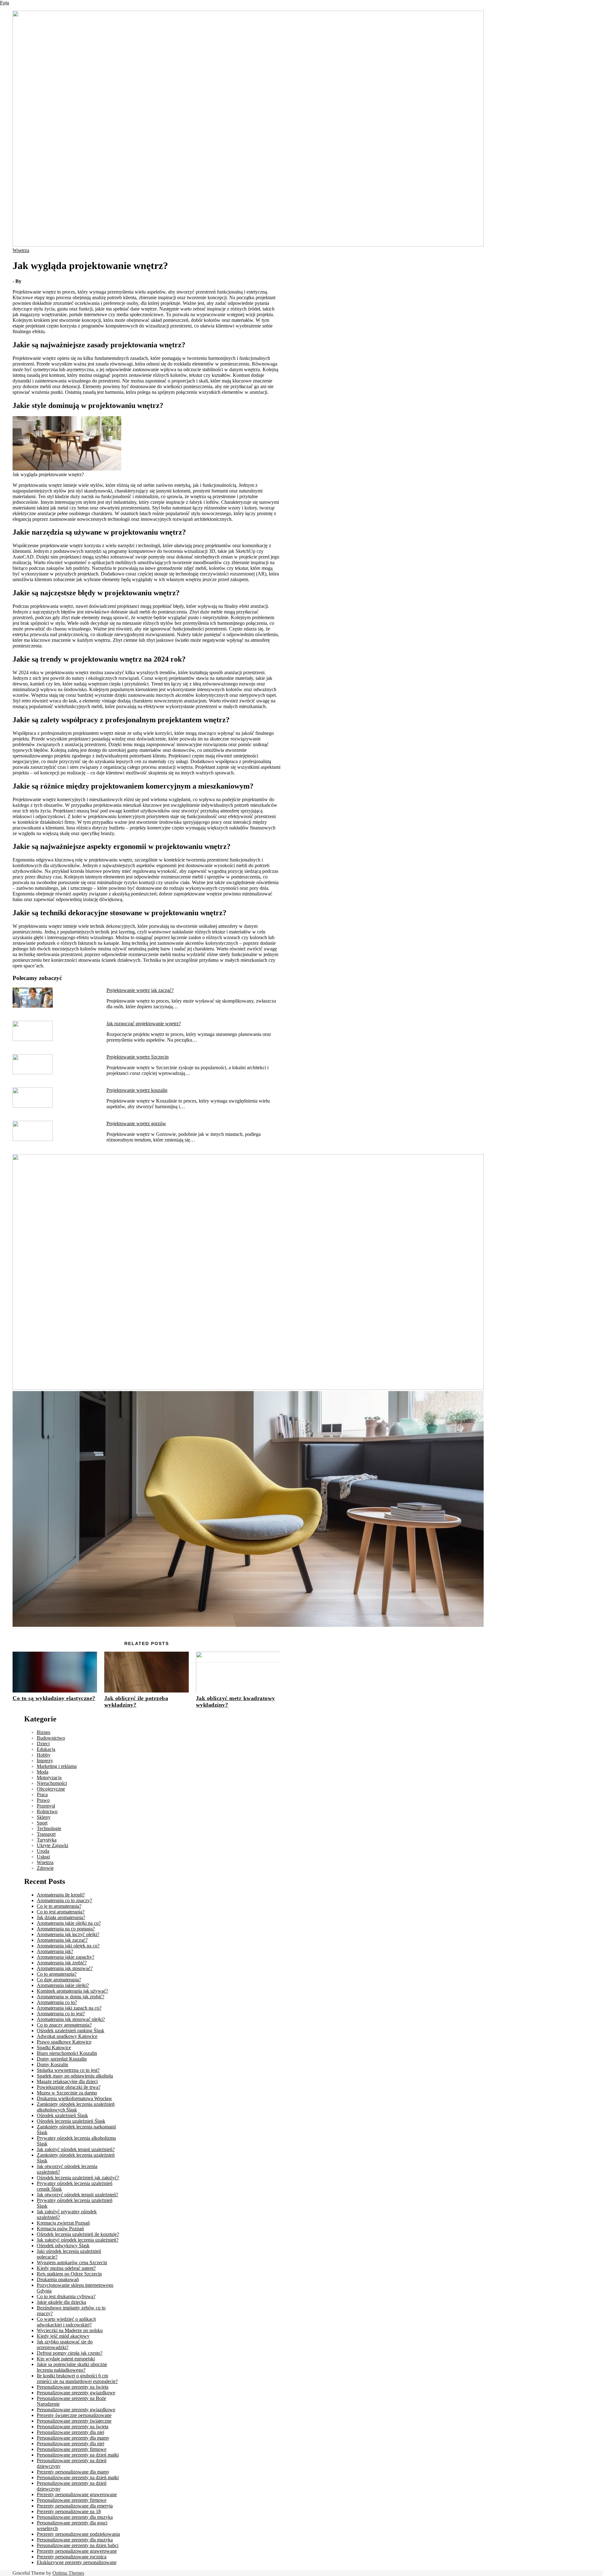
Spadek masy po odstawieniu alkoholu (75, 2076)
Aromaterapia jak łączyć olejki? (68, 1934)
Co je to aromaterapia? (59, 1906)
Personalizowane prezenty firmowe (72, 2449)
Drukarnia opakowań (58, 2279)
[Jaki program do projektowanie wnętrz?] (248, 1388)
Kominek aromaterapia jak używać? (72, 1991)
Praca (42, 1794)
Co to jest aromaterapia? (61, 1912)
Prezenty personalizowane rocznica (72, 2557)
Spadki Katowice (54, 2048)
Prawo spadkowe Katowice (64, 2042)
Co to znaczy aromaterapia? (64, 2025)
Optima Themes (68, 2573)
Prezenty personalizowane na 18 (69, 2511)
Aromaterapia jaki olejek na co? (68, 1946)
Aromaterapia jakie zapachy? (65, 1957)
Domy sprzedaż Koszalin (62, 2059)
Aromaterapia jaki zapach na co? (69, 2008)
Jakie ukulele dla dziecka (61, 2302)
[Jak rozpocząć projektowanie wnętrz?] (248, 1625)
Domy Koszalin (52, 2064)
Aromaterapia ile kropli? (61, 1895)
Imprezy (45, 1761)
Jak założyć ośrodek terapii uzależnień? (76, 2149)
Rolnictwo (47, 1811)
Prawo (43, 1800)
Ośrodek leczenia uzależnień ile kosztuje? (78, 2234)
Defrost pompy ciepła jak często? (70, 2353)
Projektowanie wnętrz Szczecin (138, 1057)
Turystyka (47, 1840)
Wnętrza (21, 250)
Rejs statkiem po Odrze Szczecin (69, 2274)
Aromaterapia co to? (57, 2002)
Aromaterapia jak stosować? (65, 1968)
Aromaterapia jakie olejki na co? (69, 1923)
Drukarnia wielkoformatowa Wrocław (74, 2098)
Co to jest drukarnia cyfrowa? (66, 2296)
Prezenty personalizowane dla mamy (73, 2472)
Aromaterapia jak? (55, 1951)
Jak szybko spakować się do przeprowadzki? (65, 2345)
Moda (43, 1772)
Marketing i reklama (57, 1766)
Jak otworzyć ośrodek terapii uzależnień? (77, 2195)
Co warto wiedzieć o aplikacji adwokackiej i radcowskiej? (66, 2322)
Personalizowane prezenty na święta (73, 2387)
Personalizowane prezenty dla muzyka (75, 2517)
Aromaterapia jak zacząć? (62, 1940)
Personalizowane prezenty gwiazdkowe (76, 2393)
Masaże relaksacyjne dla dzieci (67, 2081)
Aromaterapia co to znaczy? (64, 1900)
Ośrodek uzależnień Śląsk (62, 2115)
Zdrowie (45, 1868)
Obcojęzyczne (51, 1789)
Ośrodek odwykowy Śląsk (63, 2246)
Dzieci (43, 1744)
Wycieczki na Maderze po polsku (70, 2330)
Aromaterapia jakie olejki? (63, 1985)
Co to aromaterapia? (57, 1974)
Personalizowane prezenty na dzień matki (78, 2455)
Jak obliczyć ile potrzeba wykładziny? (136, 1701)
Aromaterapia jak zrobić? (62, 1963)
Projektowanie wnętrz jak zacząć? (140, 990)
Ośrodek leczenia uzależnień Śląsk (71, 2121)
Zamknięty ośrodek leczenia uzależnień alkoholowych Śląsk (76, 2107)
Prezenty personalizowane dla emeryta (75, 2506)
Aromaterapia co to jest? (61, 2014)
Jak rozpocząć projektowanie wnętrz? (144, 1024)
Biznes (43, 1732)
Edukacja (46, 1749)
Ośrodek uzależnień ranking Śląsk (71, 2031)
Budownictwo (51, 1738)
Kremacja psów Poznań (60, 2229)
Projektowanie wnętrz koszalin (137, 1090)
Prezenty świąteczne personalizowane (74, 2415)
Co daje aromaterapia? (59, 1980)
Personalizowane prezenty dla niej (71, 2432)
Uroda (43, 1851)
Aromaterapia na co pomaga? (66, 1929)
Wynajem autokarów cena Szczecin (72, 2262)
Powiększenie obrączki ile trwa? (69, 2087)
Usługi (43, 1857)
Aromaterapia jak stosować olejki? (71, 2019)
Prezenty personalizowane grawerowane (77, 2494)
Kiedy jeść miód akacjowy (63, 2336)
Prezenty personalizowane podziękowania (78, 2534)
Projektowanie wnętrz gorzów (136, 1123)
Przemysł (46, 1806)
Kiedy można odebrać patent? (66, 2268)
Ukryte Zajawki (52, 1845)
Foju (5, 3)
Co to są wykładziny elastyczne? (54, 1698)
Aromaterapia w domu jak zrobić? (71, 1997)
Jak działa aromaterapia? (61, 1917)
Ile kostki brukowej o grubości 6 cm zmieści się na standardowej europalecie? (77, 2378)
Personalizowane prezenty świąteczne (74, 2421)
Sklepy (44, 1817)
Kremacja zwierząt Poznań (63, 2223)
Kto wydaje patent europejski (66, 2359)
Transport (46, 1834)
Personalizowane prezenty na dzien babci (78, 2545)
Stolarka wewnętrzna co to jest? (68, 2070)
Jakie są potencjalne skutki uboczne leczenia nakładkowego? (72, 2367)
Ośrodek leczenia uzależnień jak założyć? (78, 2178)
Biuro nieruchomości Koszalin (67, 2053)
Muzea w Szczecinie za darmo (67, 2093)
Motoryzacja (49, 1778)
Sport (42, 1823)
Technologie (49, 1828)
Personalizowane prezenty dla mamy (73, 2438)
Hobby (44, 1755)
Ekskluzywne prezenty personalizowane (77, 2562)
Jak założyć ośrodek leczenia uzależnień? (78, 2240)
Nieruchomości (52, 1783)
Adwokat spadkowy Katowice (67, 2036)
